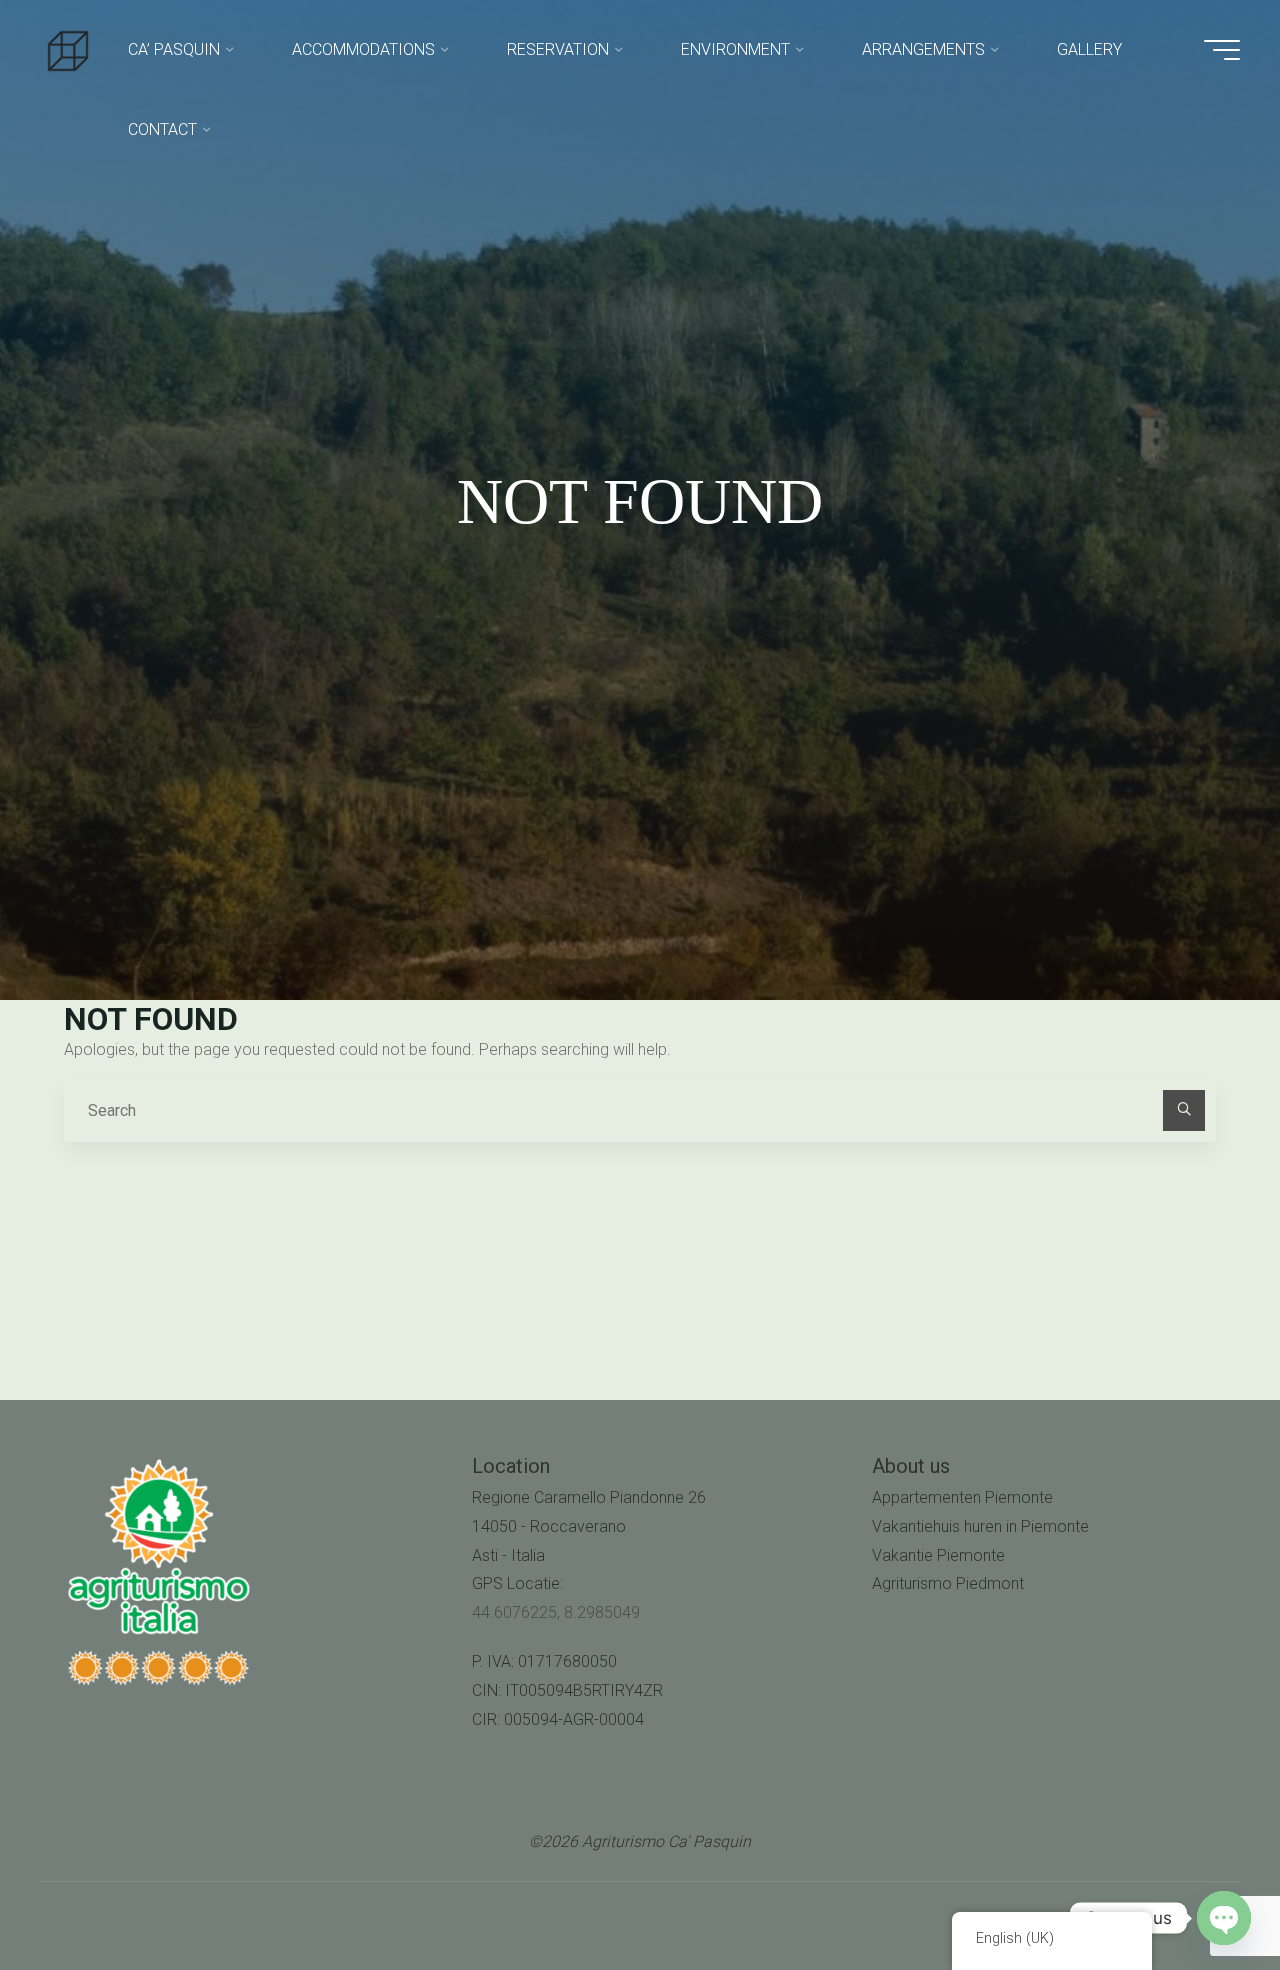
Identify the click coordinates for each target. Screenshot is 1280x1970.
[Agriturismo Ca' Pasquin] (68, 49)
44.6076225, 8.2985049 (556, 1612)
